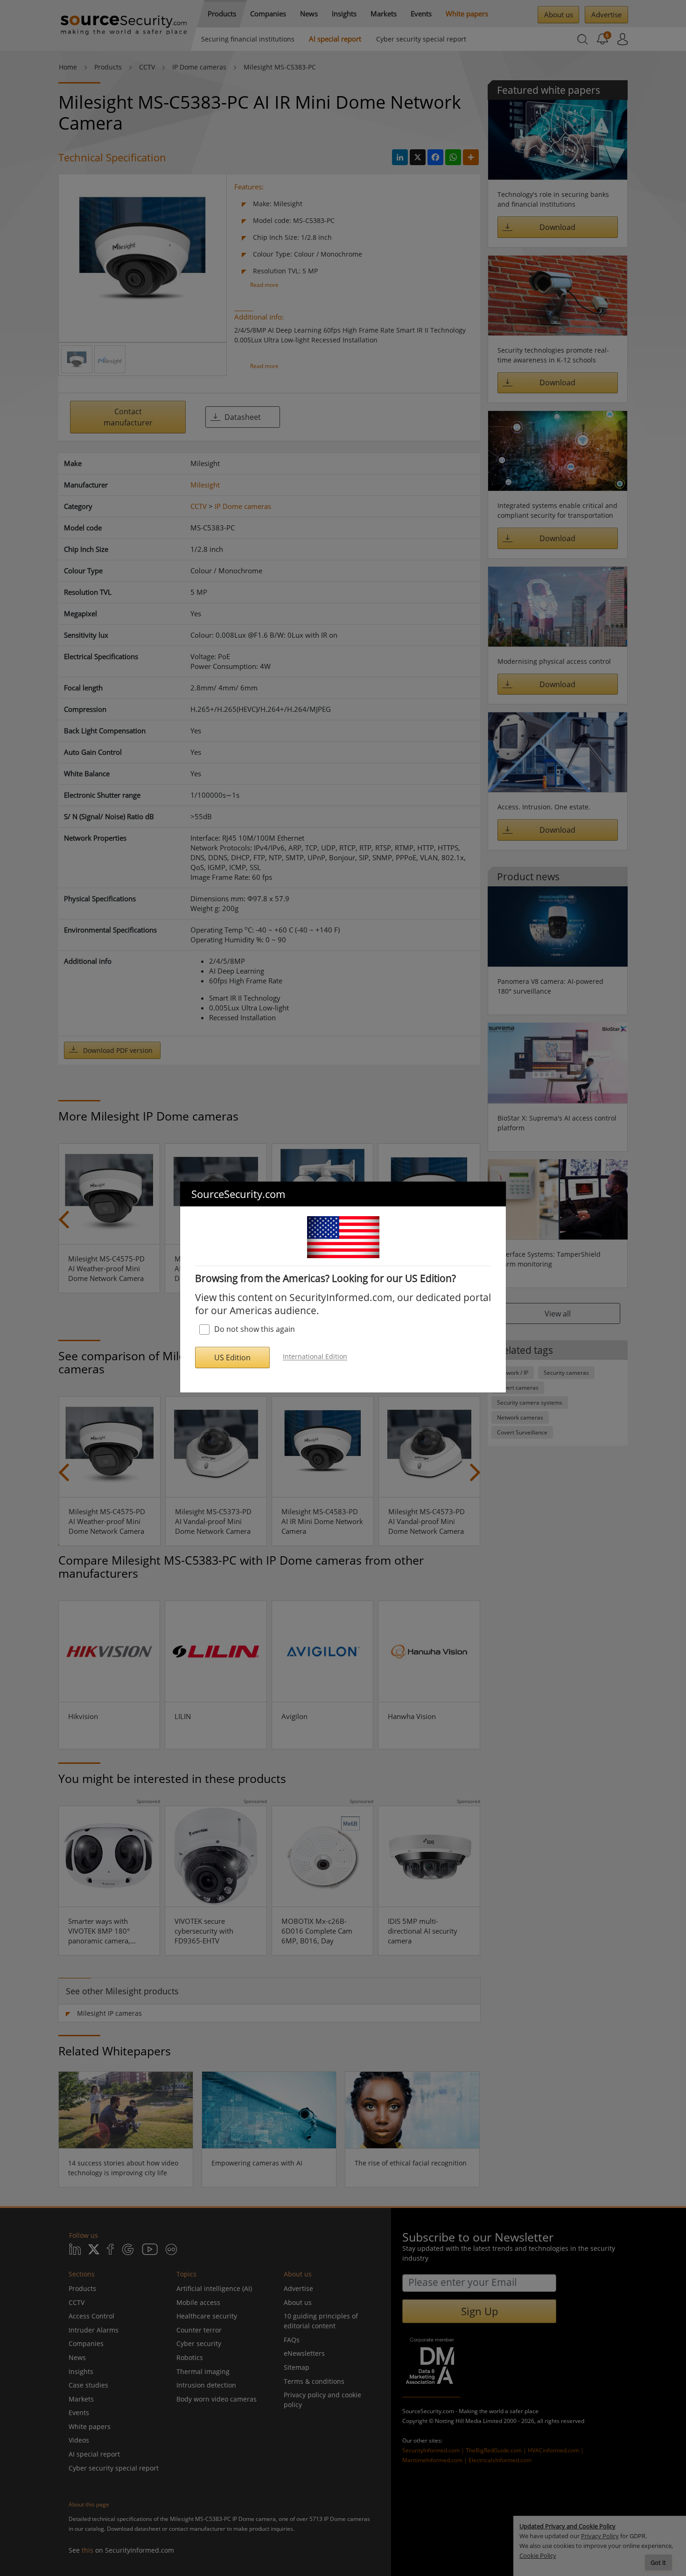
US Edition (232, 1358)
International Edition (315, 1357)
